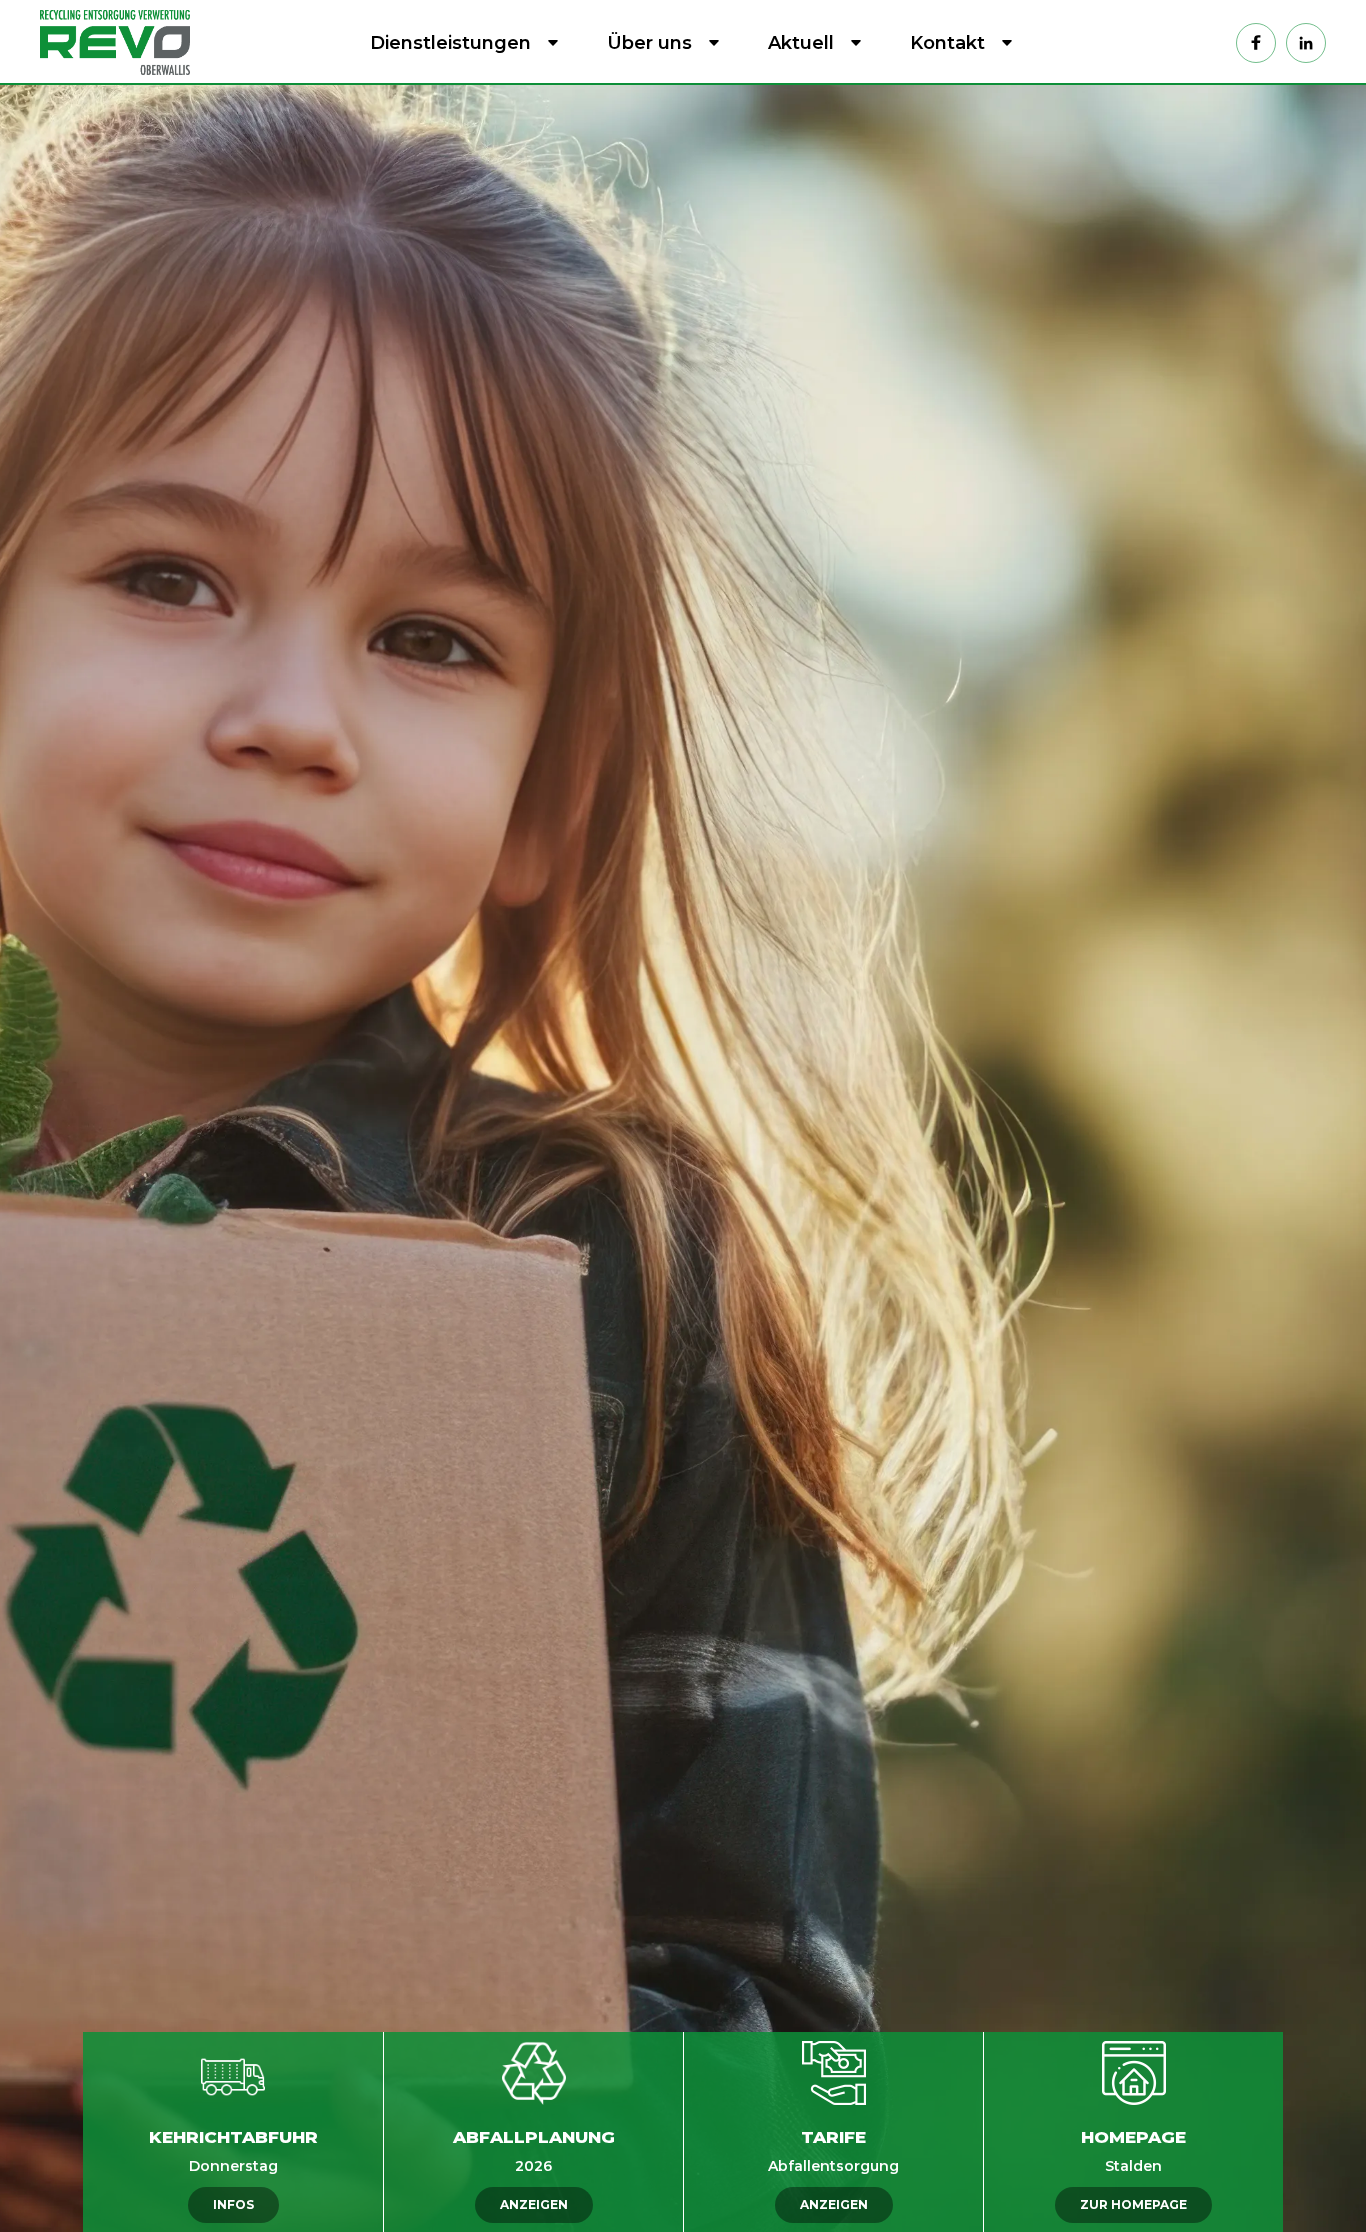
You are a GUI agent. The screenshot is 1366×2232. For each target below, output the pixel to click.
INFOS (233, 2204)
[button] (460, 43)
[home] (120, 42)
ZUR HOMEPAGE (1133, 2204)
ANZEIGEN (534, 2204)
